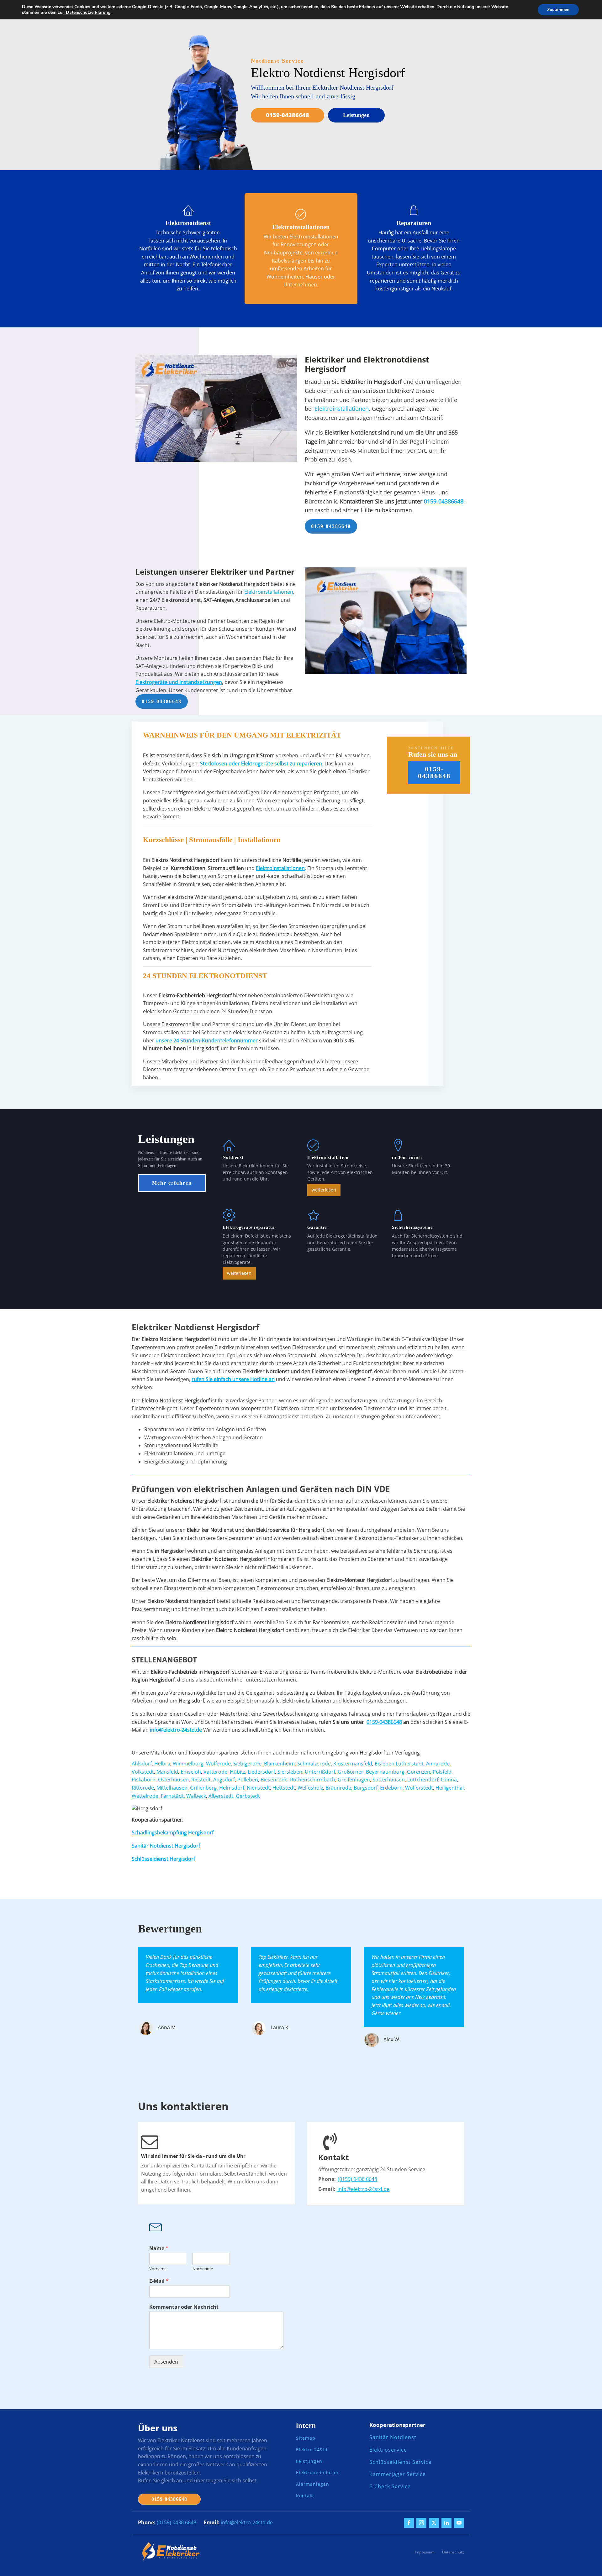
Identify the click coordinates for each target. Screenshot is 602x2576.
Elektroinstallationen (342, 409)
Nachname (203, 2269)
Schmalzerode (314, 1764)
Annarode (438, 1764)
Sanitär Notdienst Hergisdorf (166, 1846)
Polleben (248, 1780)
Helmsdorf (232, 1788)
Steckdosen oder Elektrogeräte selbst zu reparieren (260, 764)
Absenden (166, 2362)
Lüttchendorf (423, 1780)
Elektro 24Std (312, 2450)
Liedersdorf (261, 1772)
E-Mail (159, 2281)
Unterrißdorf (320, 1772)
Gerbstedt (248, 1796)
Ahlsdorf (142, 1764)
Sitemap (306, 2438)
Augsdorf (224, 1780)
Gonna (449, 1780)
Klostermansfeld (353, 1764)
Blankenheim (279, 1764)
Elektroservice (388, 2450)
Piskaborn (144, 1780)
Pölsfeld (442, 1772)
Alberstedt (221, 1796)
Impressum (425, 2552)
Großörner (351, 1772)
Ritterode (143, 1788)
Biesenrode (274, 1780)
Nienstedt (258, 1788)
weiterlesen (324, 1190)
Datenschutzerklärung (87, 12)
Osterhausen (173, 1780)
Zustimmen (558, 10)
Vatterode (215, 1772)
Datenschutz (453, 2552)
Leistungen (356, 115)
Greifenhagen (354, 1780)
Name (159, 2248)
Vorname (158, 2269)
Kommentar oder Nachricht (184, 2307)
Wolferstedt (419, 1788)
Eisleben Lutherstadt (399, 1764)
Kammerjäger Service (398, 2474)
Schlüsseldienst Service (400, 2462)
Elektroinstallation (318, 2473)
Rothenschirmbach (313, 1780)
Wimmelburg (188, 1764)
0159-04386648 (288, 115)
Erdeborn (391, 1788)
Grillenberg (203, 1788)
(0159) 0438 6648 (357, 2179)
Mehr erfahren (172, 1183)
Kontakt (305, 2496)
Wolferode (218, 1764)
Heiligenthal (450, 1788)
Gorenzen (419, 1772)
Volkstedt (143, 1772)
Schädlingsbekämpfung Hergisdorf (173, 1833)
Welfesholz (310, 1788)
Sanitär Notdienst (393, 2437)
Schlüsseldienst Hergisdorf (163, 1859)
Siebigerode (247, 1764)
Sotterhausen (389, 1780)
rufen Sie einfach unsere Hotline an (233, 1379)
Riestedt (201, 1780)
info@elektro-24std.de (363, 2189)
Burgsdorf (366, 1788)
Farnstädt (172, 1796)
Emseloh (191, 1772)
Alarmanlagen (313, 2484)
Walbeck (196, 1796)
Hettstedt (284, 1788)
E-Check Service (390, 2487)
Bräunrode (338, 1788)
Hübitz (238, 1772)
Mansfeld (167, 1772)
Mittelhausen (172, 1788)
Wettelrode (145, 1796)
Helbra (162, 1764)
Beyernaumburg (385, 1772)
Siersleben (290, 1772)
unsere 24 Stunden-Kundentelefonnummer (207, 1040)
